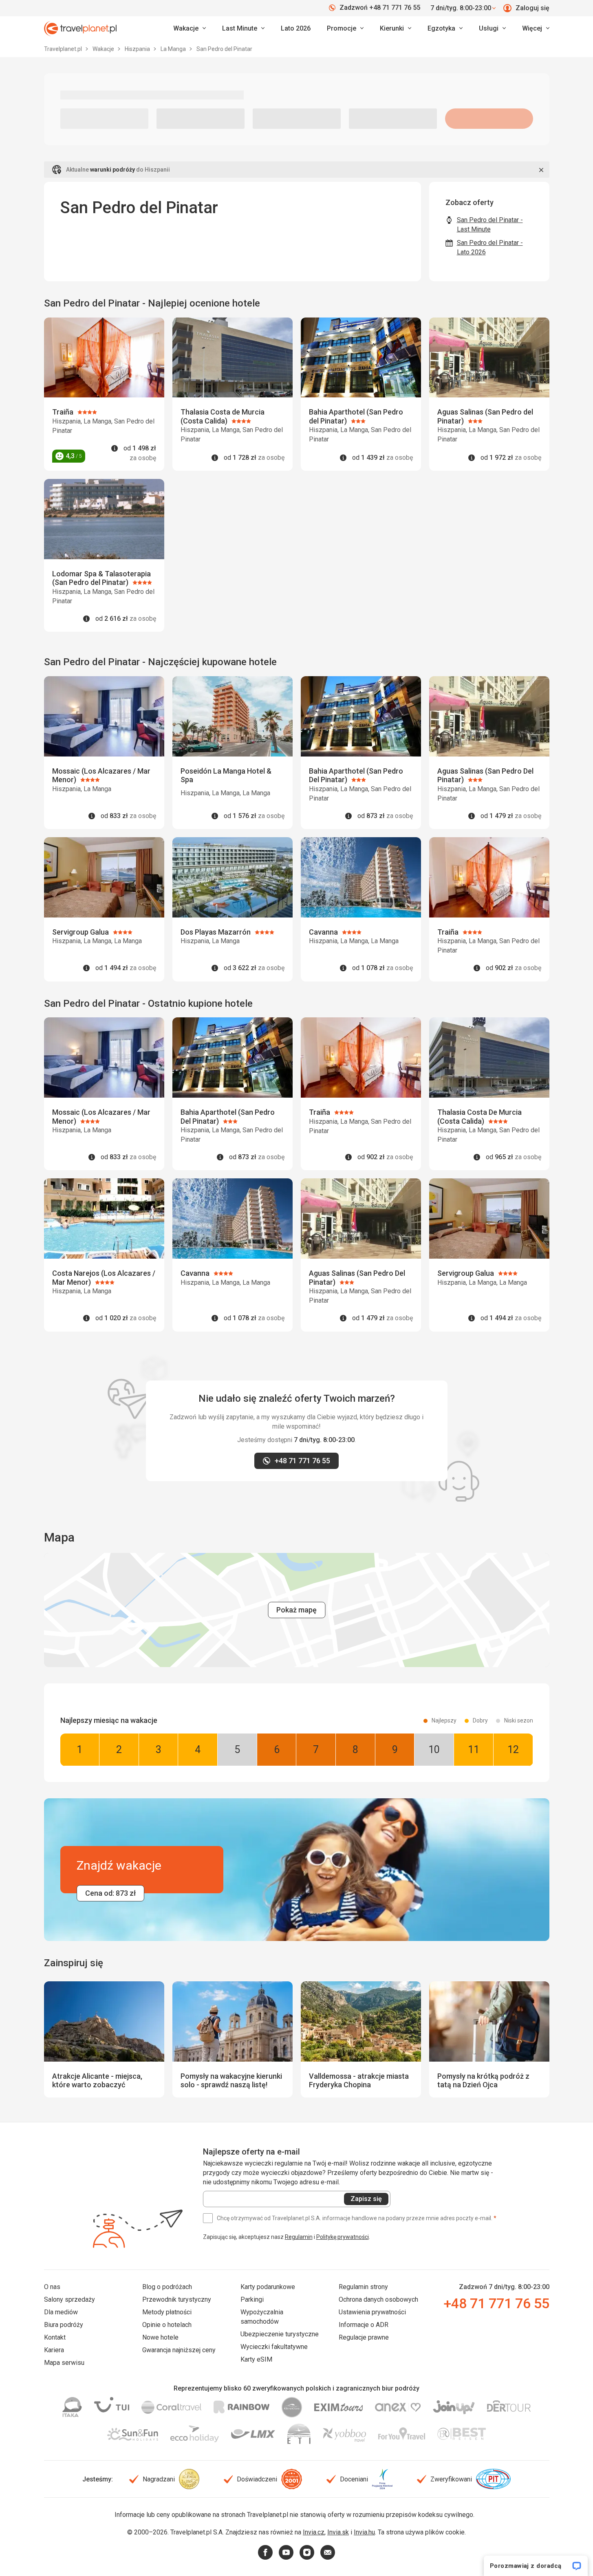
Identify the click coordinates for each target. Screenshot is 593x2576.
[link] (243, 29)
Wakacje (104, 49)
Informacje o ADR (364, 2325)
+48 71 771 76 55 (496, 2303)
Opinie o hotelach (167, 2325)
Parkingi (252, 2299)
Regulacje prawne (364, 2337)
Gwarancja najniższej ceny (179, 2350)
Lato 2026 (296, 28)
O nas (52, 2287)
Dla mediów (61, 2312)
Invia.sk (338, 2532)
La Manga (174, 49)
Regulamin (299, 2237)
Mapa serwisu (64, 2363)
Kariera (54, 2350)
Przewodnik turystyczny (177, 2299)
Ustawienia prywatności (372, 2312)
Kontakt (55, 2337)
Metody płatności (167, 2312)
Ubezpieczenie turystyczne (280, 2334)
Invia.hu (364, 2532)
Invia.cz (314, 2532)
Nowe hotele (160, 2337)
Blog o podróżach (167, 2287)
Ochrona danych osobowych (378, 2299)
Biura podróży (64, 2325)
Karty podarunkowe (268, 2287)
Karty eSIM (256, 2359)
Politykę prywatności (343, 2237)
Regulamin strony (363, 2287)
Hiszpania (138, 49)
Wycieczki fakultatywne (274, 2347)
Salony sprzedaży (69, 2299)
